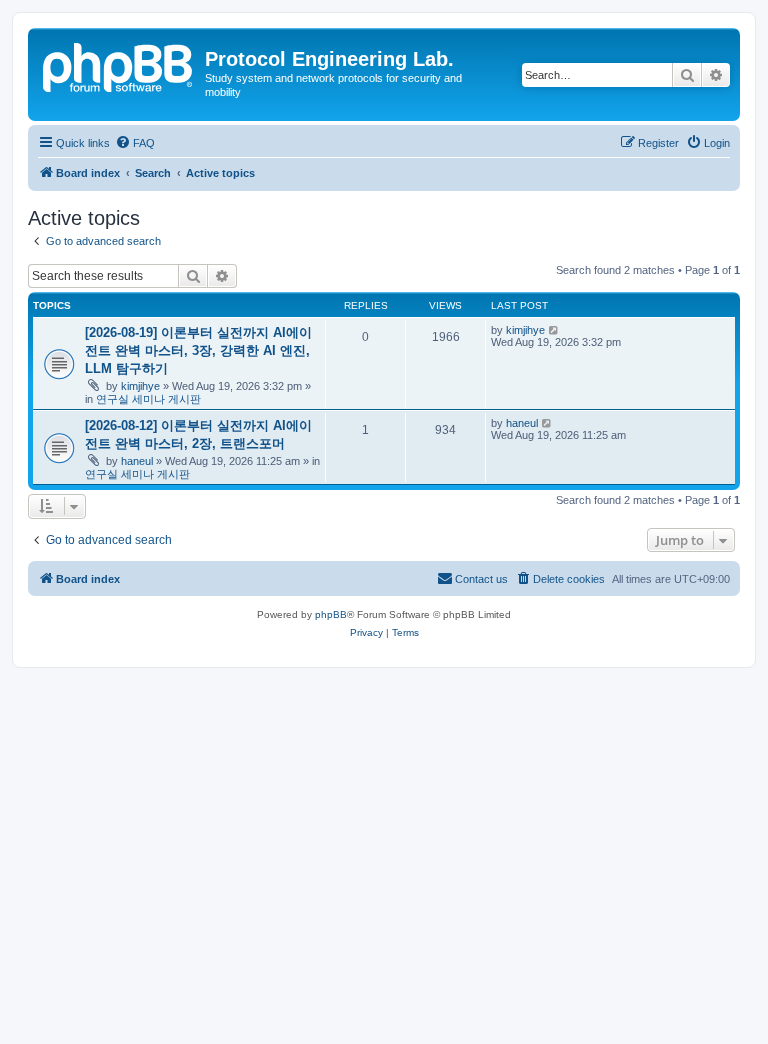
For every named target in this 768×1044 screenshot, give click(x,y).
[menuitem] (135, 143)
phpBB (331, 614)
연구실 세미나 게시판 (148, 399)
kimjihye (140, 386)
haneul (137, 461)
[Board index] (119, 65)
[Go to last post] (554, 330)
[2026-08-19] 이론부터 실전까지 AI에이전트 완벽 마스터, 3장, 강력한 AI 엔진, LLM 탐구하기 (198, 350)
